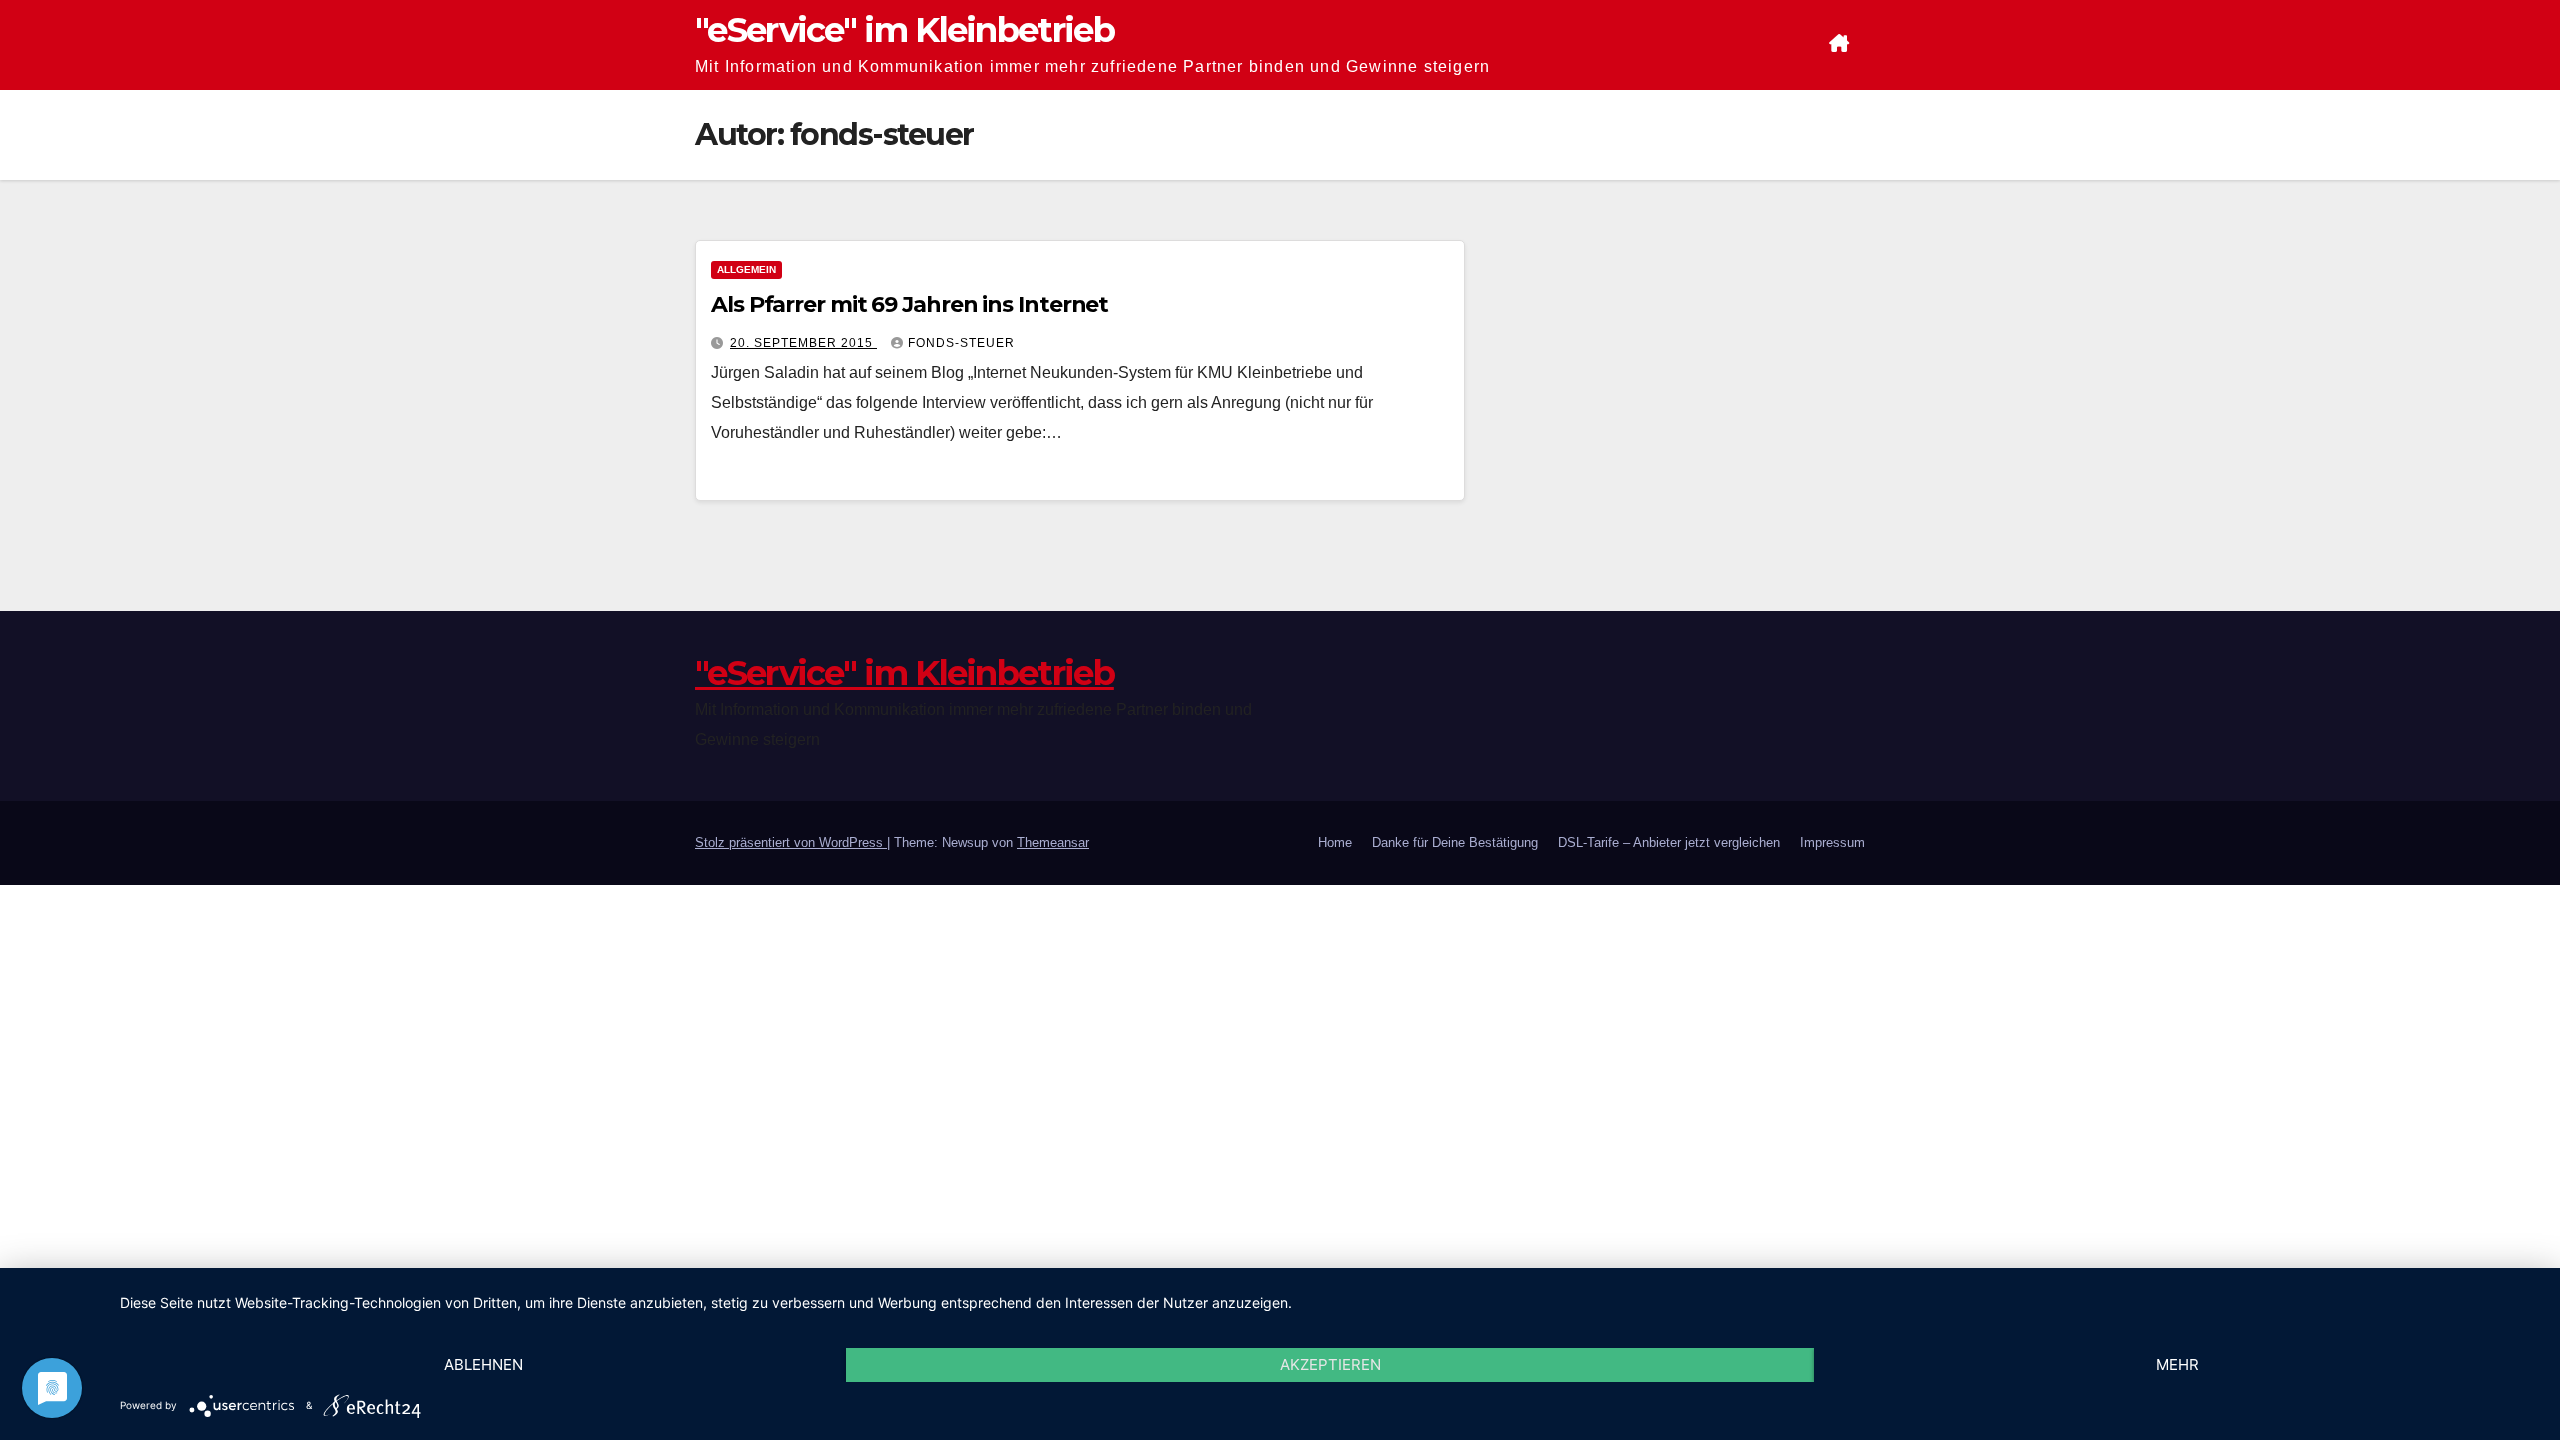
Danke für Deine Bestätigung (1455, 842)
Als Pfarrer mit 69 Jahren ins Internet (909, 304)
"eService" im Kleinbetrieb (904, 30)
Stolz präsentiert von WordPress (791, 842)
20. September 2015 (803, 343)
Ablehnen (483, 1364)
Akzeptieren (1330, 1364)
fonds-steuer (961, 343)
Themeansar (1053, 842)
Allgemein (746, 269)
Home (1335, 842)
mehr (2177, 1364)
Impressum (1832, 842)
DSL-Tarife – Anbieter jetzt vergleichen (1669, 842)
